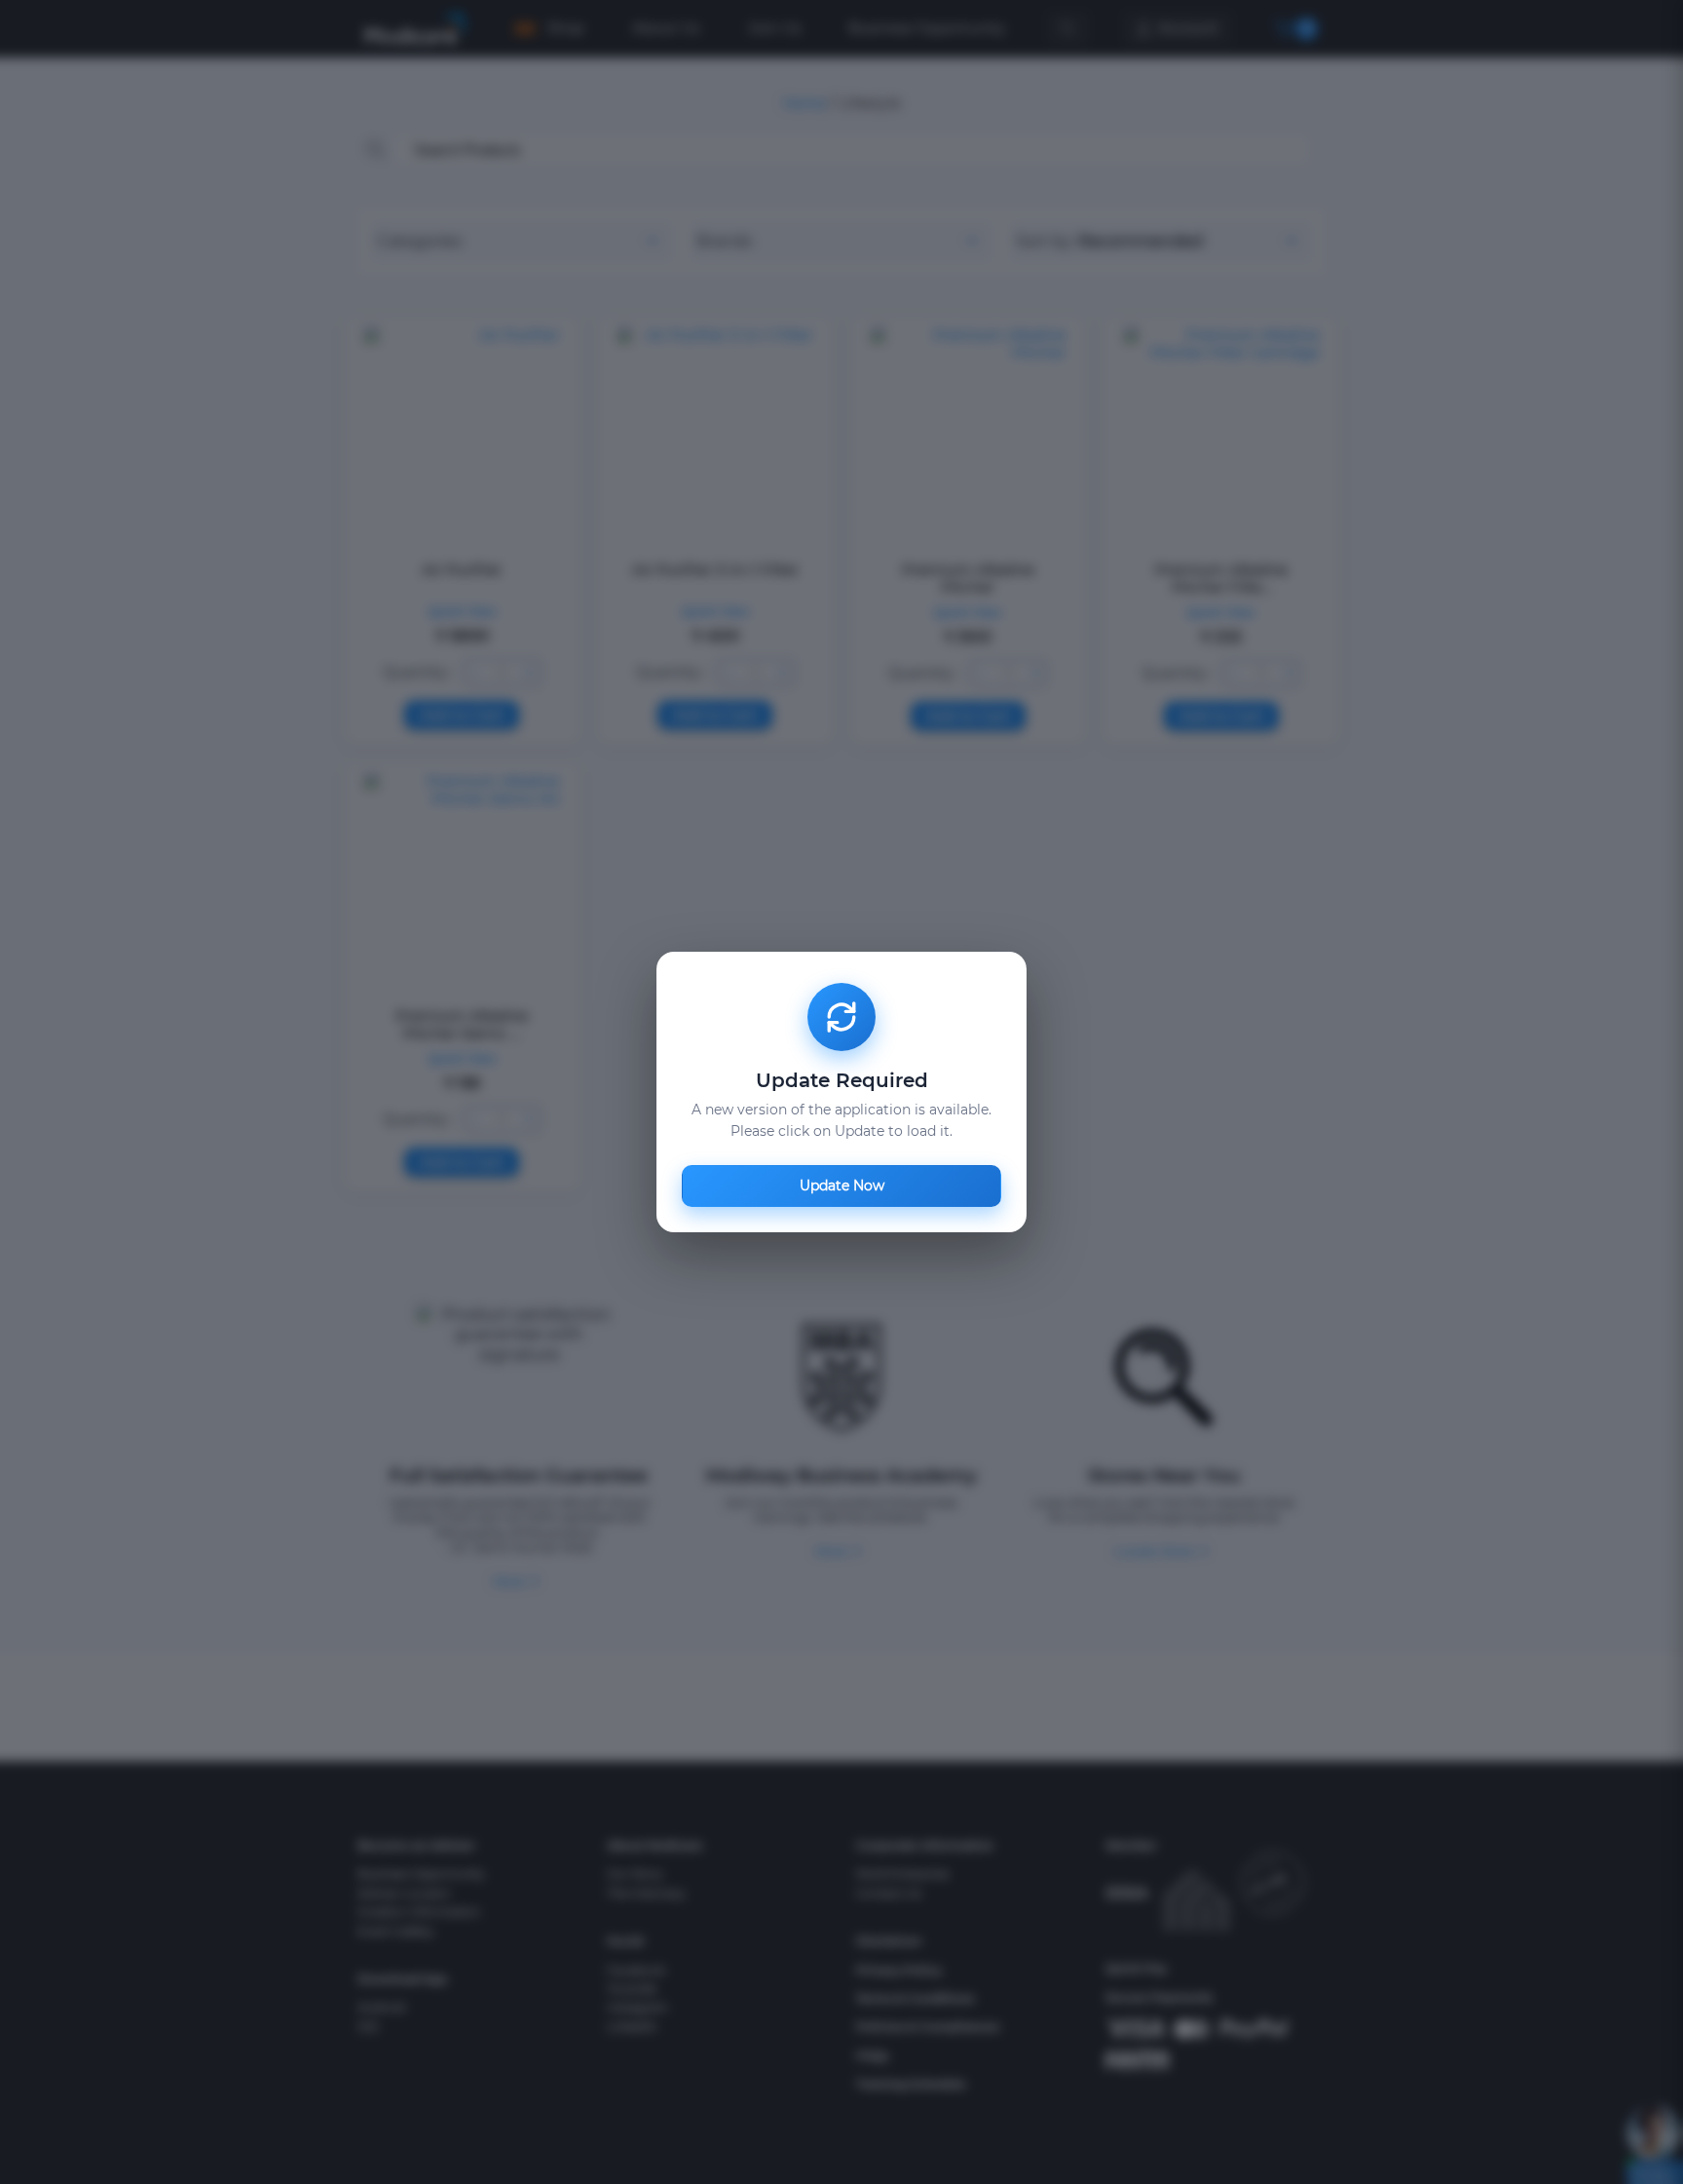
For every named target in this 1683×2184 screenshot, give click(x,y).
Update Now (842, 1186)
